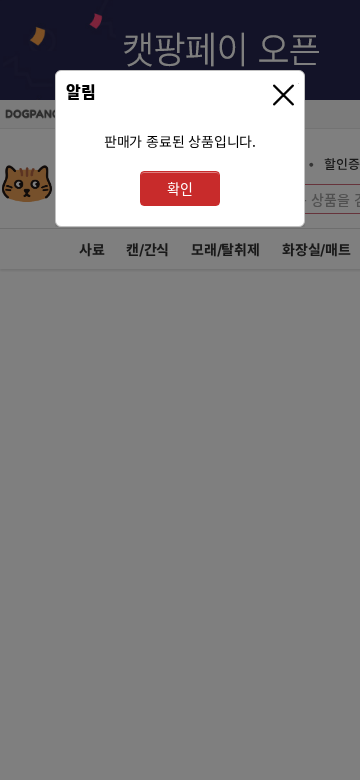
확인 (180, 188)
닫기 (286, 95)
